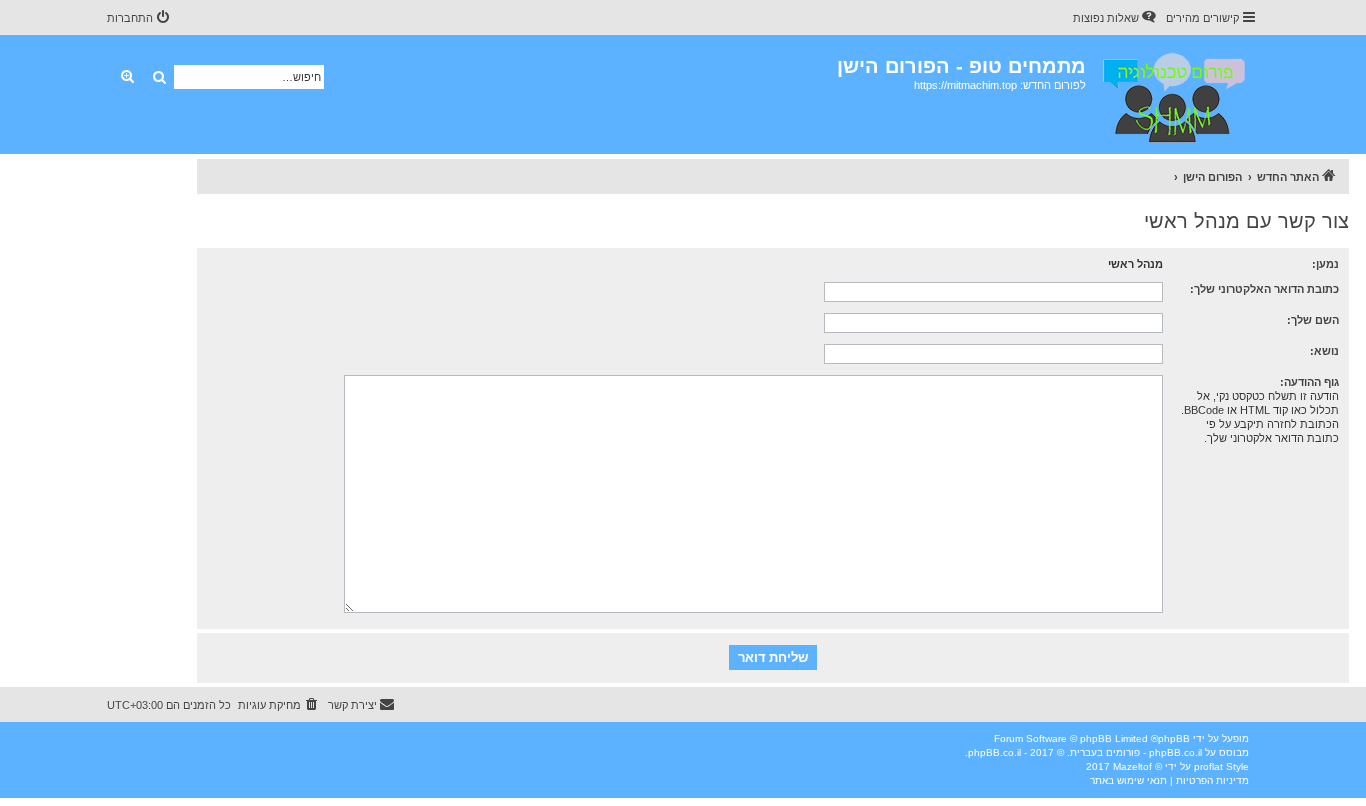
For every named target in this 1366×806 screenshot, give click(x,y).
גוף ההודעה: (1309, 382)
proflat (1208, 766)
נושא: (1324, 351)
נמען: (1325, 264)
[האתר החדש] (1172, 94)
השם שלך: (1313, 320)
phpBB (1174, 738)
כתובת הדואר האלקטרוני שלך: (1264, 289)
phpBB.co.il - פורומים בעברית (1136, 752)
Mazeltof (1132, 766)
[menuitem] (1116, 18)
